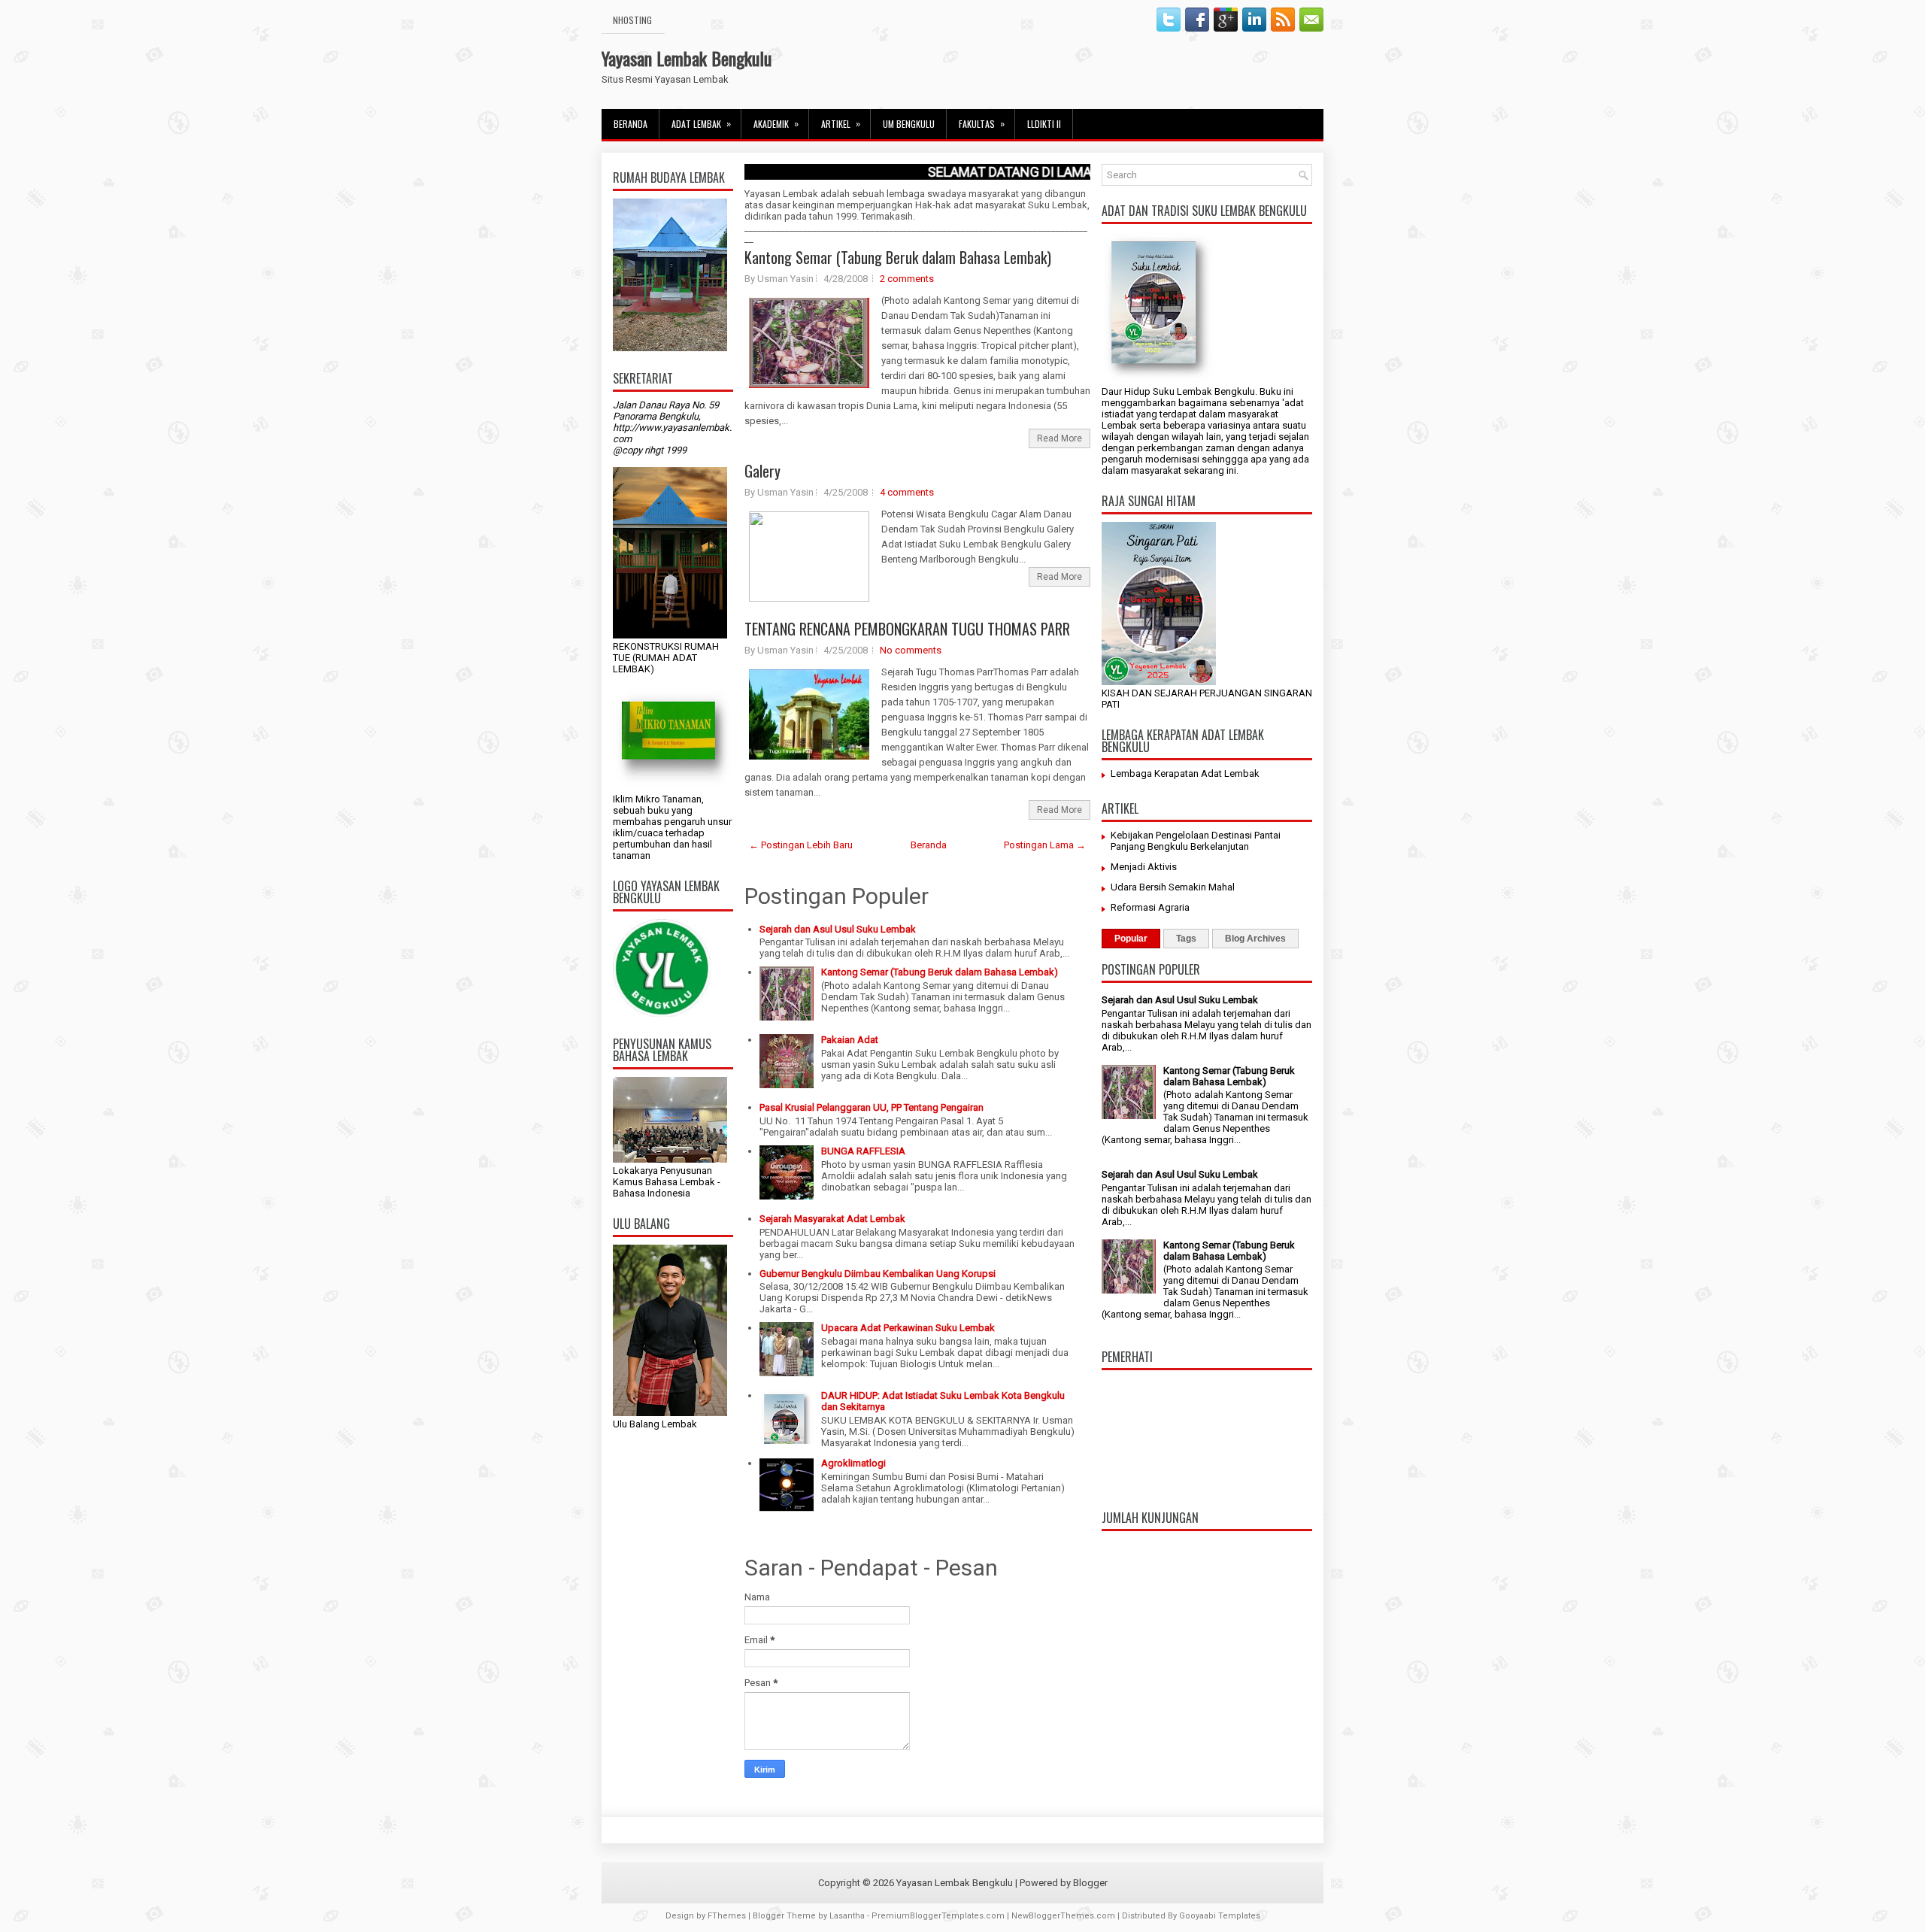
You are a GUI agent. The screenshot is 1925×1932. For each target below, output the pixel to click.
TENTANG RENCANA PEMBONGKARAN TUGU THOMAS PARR (907, 629)
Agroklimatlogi (853, 1463)
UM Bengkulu (909, 124)
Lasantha (847, 1916)
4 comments (907, 492)
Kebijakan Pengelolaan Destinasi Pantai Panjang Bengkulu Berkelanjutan (1196, 841)
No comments (911, 650)
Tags (1186, 939)
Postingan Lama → (1045, 845)
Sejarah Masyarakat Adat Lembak (832, 1219)
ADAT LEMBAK (701, 123)
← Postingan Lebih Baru (801, 845)
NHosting (632, 20)
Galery (762, 471)
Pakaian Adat (850, 1040)
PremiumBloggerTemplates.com (938, 1916)
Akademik (776, 123)
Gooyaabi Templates (1220, 1916)
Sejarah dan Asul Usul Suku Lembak (838, 929)
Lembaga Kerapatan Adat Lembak (1185, 773)
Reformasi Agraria (1150, 907)
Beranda (631, 124)
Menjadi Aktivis (1144, 867)
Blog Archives (1255, 939)
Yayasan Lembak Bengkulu (687, 58)
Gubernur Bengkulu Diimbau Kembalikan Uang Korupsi (878, 1274)
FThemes (727, 1916)
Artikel (841, 123)
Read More (1060, 438)
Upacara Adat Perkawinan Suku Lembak (908, 1328)
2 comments (907, 279)
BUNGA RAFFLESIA (863, 1151)
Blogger (1090, 1883)
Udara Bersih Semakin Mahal (1173, 887)
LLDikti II (1044, 124)
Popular (1131, 939)
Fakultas (982, 123)
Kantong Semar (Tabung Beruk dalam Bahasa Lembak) (898, 257)
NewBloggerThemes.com (1063, 1916)
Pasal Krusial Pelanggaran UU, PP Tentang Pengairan (872, 1107)
